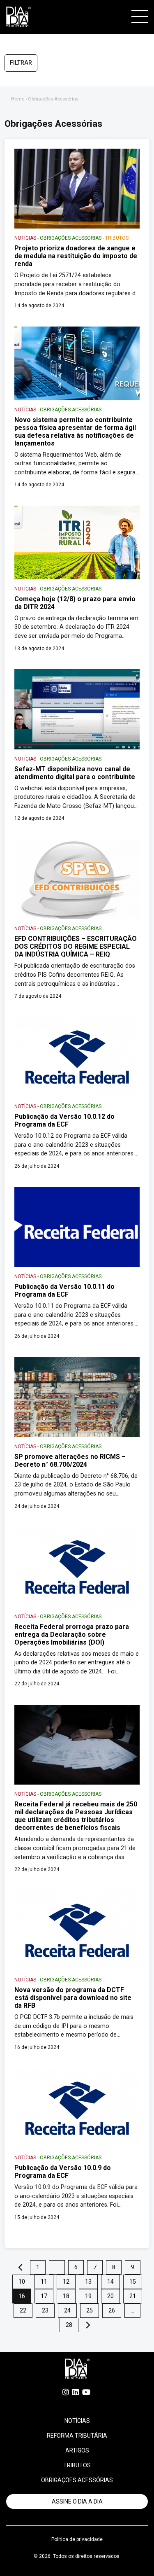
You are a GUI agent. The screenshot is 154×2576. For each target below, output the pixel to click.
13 (88, 2282)
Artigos (77, 2450)
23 (45, 2311)
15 (133, 2282)
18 (66, 2296)
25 (90, 2311)
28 (69, 2325)
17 (44, 2296)
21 (133, 2296)
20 (110, 2296)
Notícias (77, 2421)
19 (88, 2296)
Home (18, 99)
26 (112, 2311)
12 (66, 2282)
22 (23, 2311)
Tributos (77, 2465)
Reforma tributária (77, 2436)
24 (67, 2311)
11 (44, 2282)
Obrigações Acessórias (77, 2480)
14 (110, 2282)
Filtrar (21, 63)
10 (22, 2282)
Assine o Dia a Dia (77, 2501)
